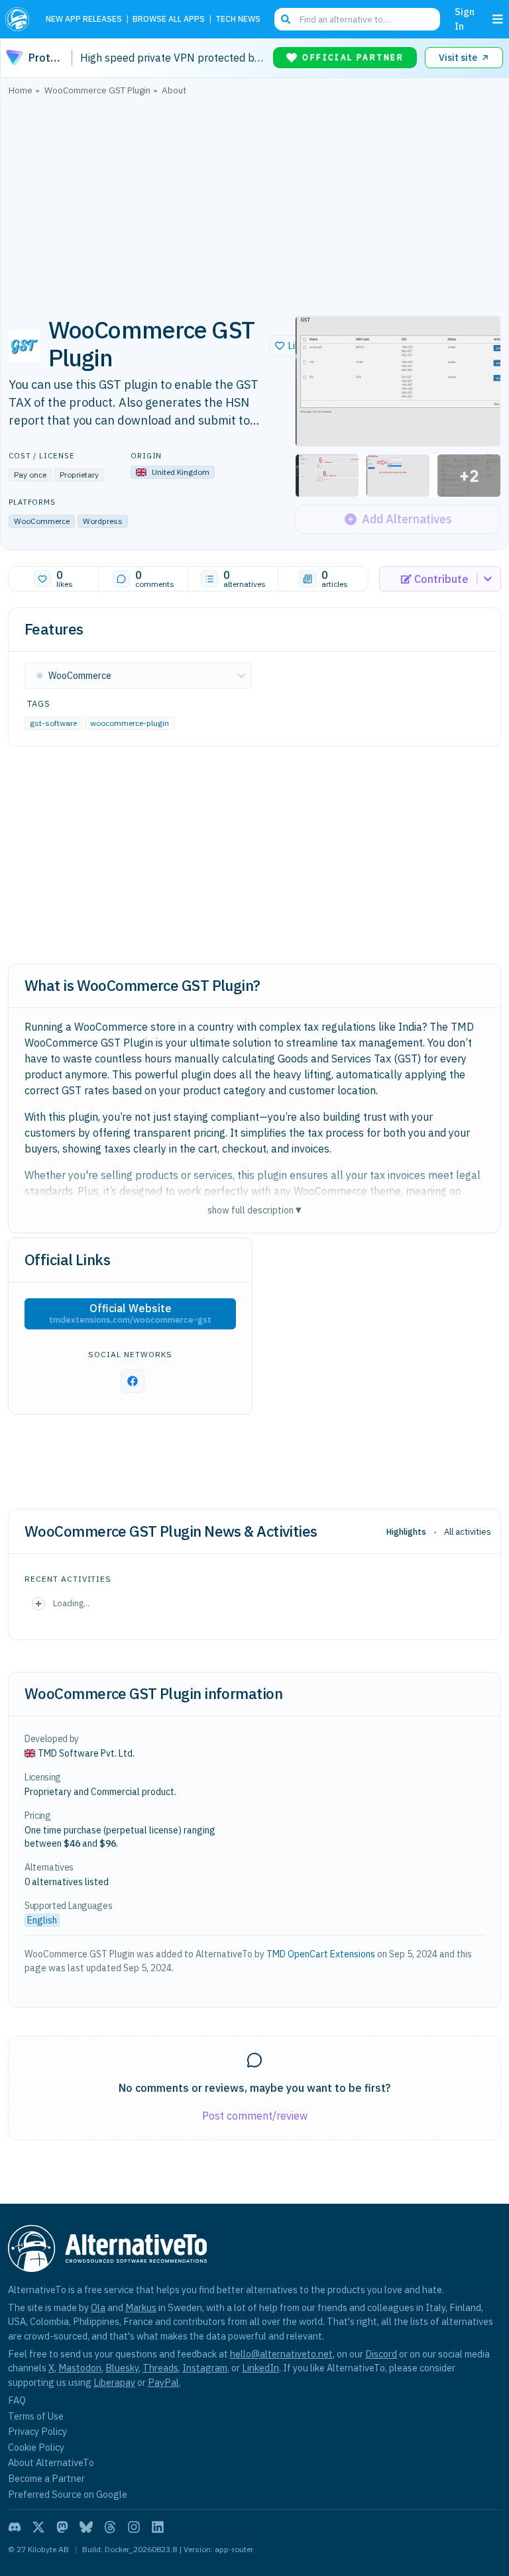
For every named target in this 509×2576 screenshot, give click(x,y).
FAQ (17, 2400)
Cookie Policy (36, 2447)
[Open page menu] (498, 19)
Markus (141, 2307)
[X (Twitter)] (38, 2527)
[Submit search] (286, 19)
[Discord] (15, 2527)
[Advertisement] (254, 202)
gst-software (53, 723)
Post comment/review (255, 2116)
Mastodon (80, 2368)
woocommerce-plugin (130, 723)
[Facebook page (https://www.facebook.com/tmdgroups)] (133, 1381)
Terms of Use (36, 2416)
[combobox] (357, 19)
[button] (398, 381)
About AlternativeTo (51, 2462)
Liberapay (114, 2382)
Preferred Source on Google (68, 2494)
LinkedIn (260, 2368)
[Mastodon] (62, 2527)
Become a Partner (46, 2478)
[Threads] (110, 2527)
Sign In (465, 19)
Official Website (130, 1314)
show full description (254, 1210)
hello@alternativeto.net (281, 2354)
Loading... (71, 1603)
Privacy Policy (37, 2431)
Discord (381, 2354)
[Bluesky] (86, 2527)
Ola (98, 2307)
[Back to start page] (20, 19)
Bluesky (122, 2368)
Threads (160, 2368)
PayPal (163, 2382)
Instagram (205, 2368)
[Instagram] (134, 2527)
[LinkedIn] (158, 2527)
